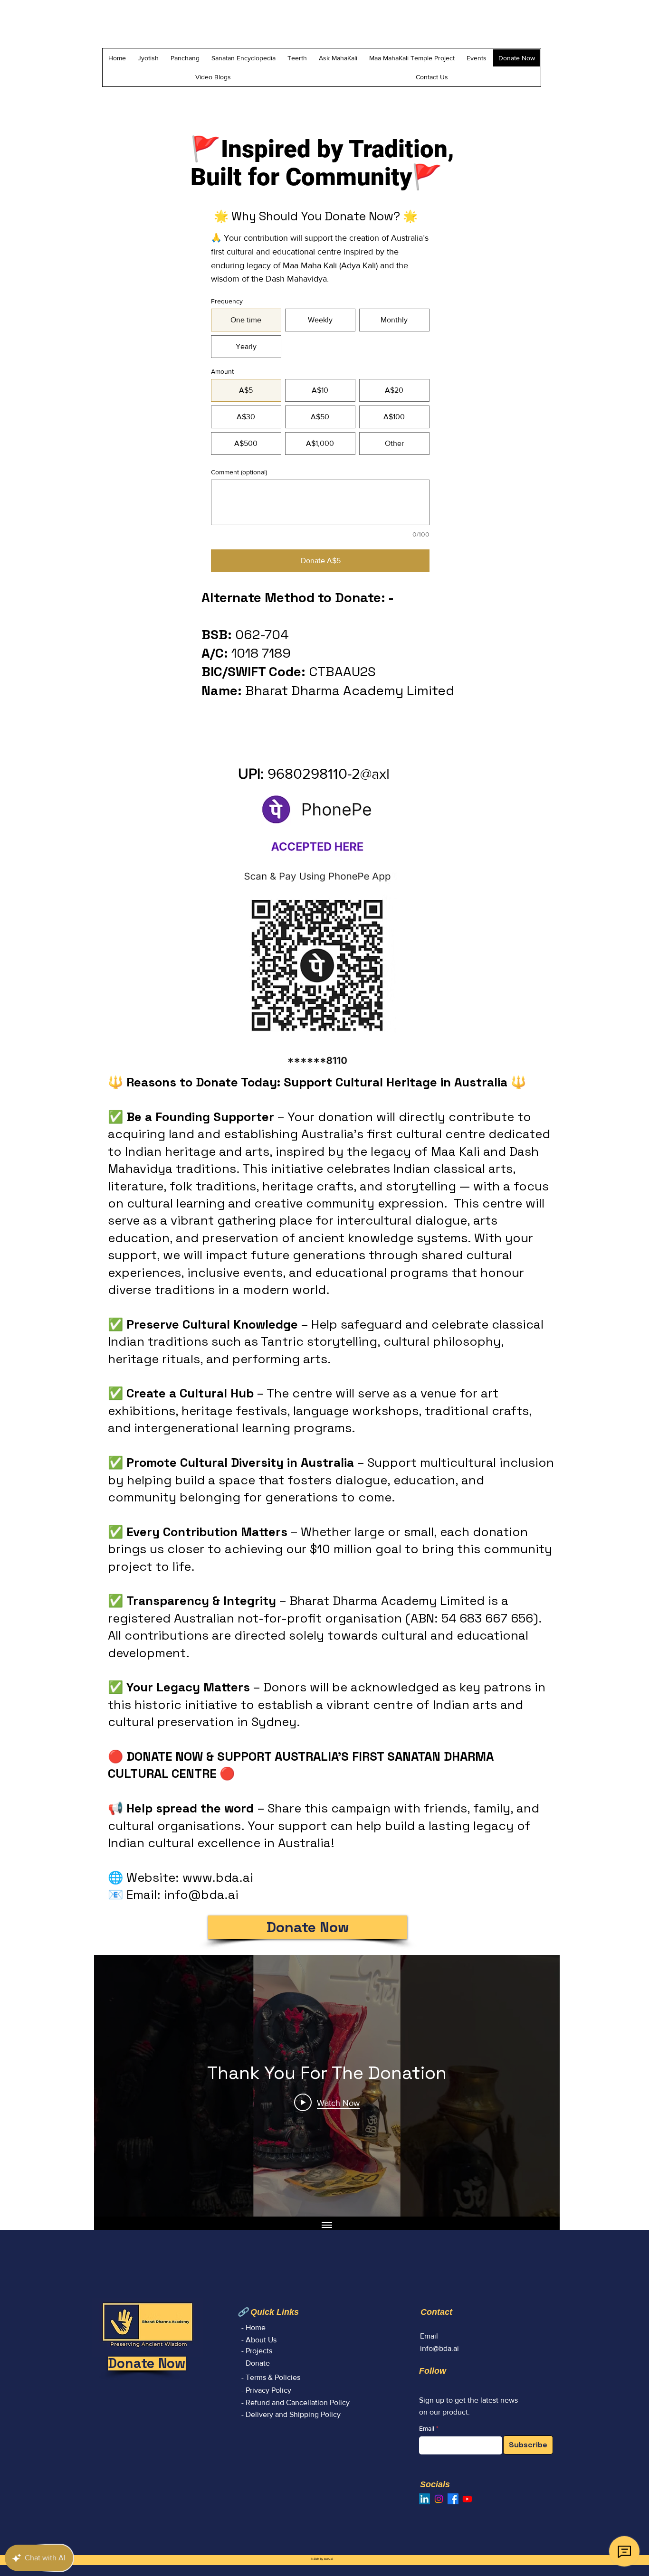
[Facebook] (453, 2499)
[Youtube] (467, 2499)
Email (427, 2428)
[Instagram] (439, 2499)
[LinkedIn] (425, 2499)
